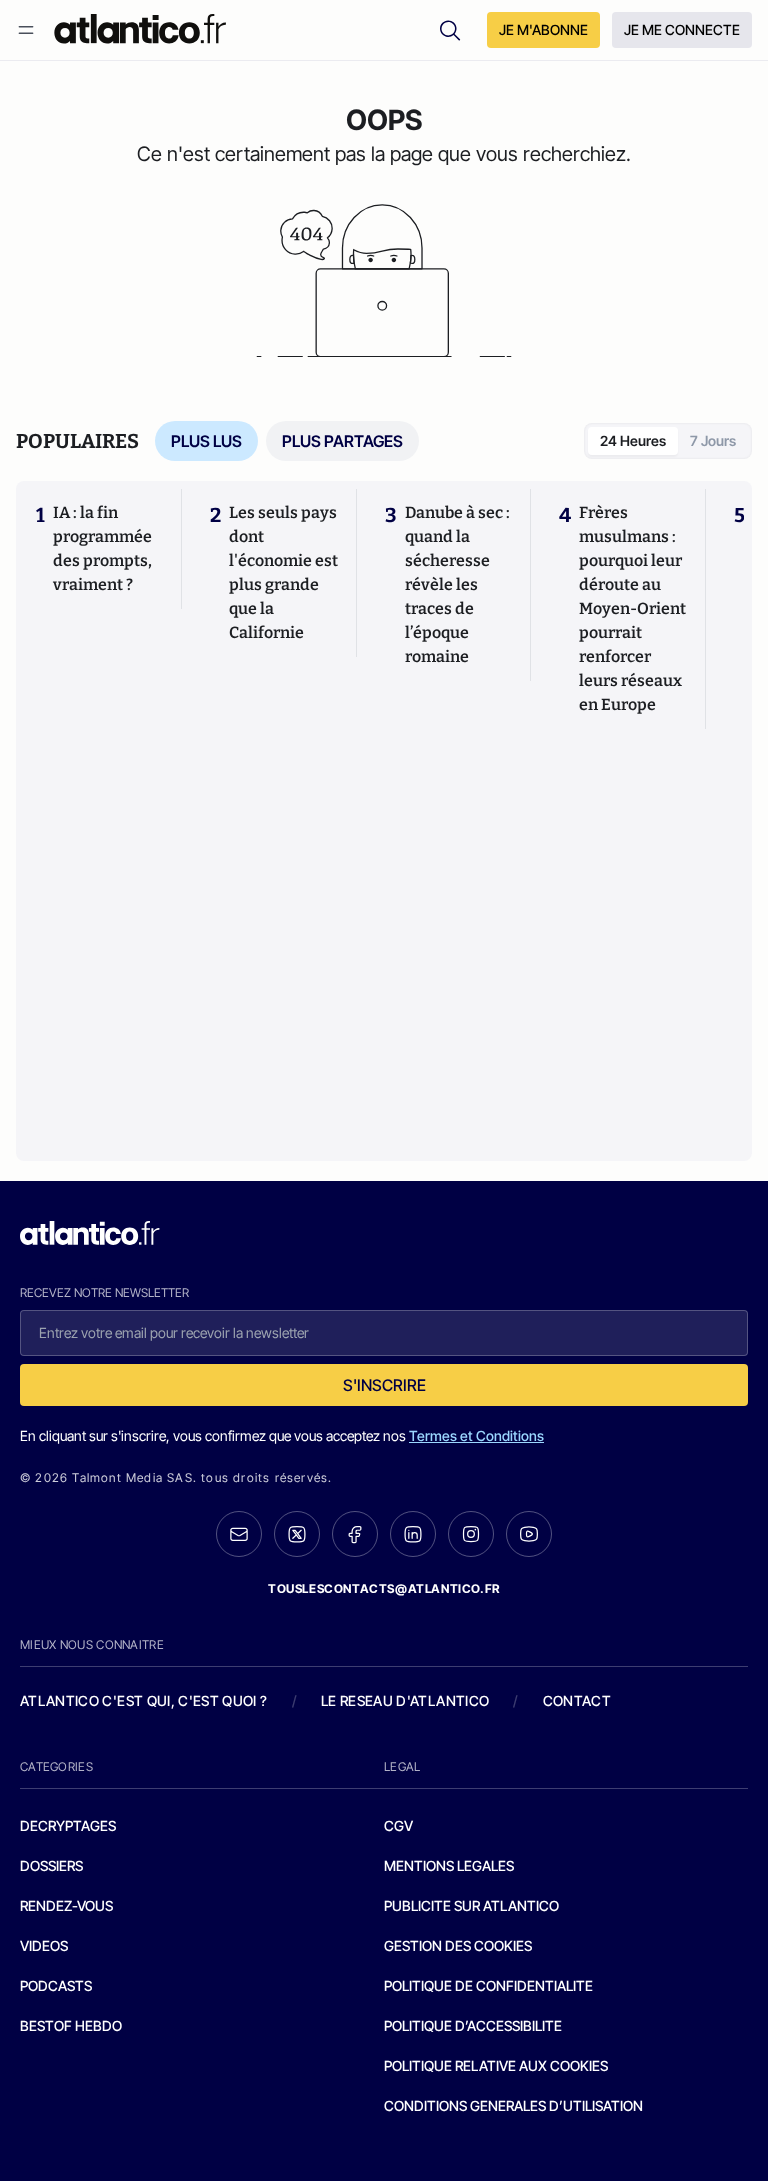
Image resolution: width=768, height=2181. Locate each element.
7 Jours (713, 440)
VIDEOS (44, 1945)
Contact (577, 1700)
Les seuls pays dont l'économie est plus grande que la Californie (283, 572)
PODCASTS (56, 1985)
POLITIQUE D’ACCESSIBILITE (473, 2025)
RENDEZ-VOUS (66, 1905)
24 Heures (633, 440)
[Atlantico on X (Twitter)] (297, 1534)
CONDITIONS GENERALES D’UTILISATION (513, 2105)
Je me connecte (682, 29)
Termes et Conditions (476, 1435)
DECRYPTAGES (68, 1825)
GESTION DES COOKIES (458, 1945)
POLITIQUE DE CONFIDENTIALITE (488, 1985)
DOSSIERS (51, 1865)
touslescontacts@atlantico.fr (384, 1588)
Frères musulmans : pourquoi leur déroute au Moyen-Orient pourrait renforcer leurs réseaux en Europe (632, 608)
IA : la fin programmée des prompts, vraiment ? (102, 548)
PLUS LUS (206, 441)
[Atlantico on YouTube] (529, 1534)
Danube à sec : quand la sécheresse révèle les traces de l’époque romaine (457, 584)
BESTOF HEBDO (71, 2025)
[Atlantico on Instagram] (471, 1534)
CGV (398, 1825)
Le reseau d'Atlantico (405, 1700)
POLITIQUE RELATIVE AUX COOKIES (496, 2065)
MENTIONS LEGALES (449, 1865)
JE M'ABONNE (543, 29)
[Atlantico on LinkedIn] (413, 1534)
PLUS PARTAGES (342, 441)
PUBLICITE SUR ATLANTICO (471, 1905)
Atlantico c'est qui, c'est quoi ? (144, 1700)
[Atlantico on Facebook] (355, 1534)
